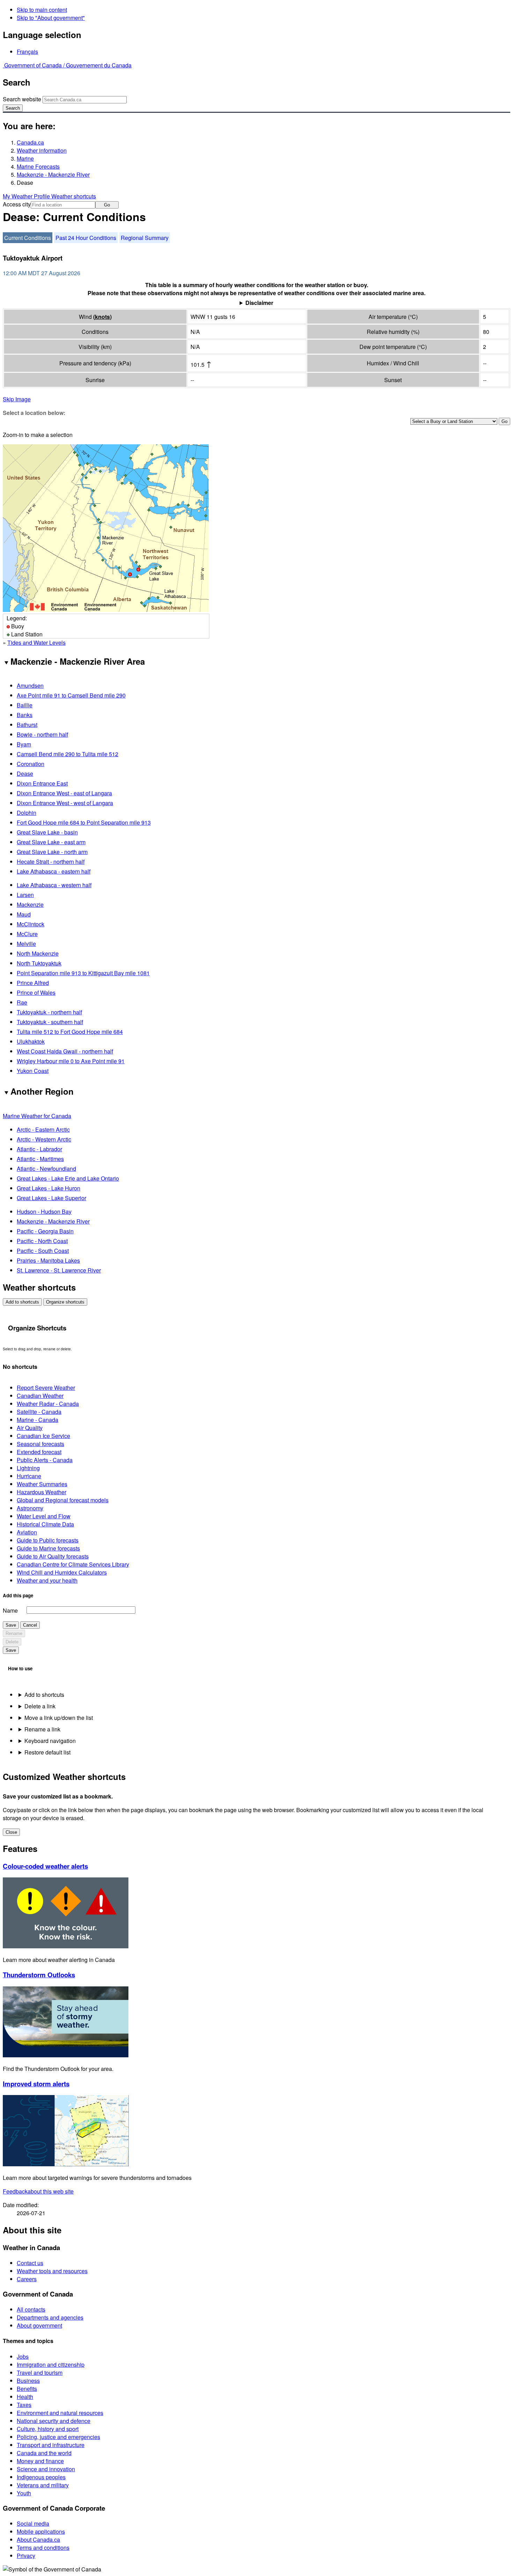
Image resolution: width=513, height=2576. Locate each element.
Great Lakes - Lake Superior (51, 1198)
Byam (24, 744)
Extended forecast (39, 1452)
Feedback (38, 2191)
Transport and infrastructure (51, 2445)
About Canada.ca (38, 2539)
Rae (22, 1002)
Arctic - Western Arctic (44, 1139)
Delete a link (40, 1706)
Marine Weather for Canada (37, 1116)
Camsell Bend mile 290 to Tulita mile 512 (68, 754)
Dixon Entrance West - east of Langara (64, 793)
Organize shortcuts (65, 1302)
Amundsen (30, 685)
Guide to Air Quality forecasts (53, 1556)
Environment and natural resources (60, 2413)
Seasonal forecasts (40, 1444)
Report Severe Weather (46, 1388)
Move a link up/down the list (59, 1718)
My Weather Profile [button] (27, 196)
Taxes (24, 2405)
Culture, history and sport (48, 2429)
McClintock (31, 924)
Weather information (42, 150)
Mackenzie (30, 904)
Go (107, 205)
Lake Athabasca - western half (54, 885)
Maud (24, 914)
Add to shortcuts (22, 1302)
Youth (24, 2493)
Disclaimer (259, 303)
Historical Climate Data (45, 1524)
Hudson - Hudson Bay (44, 1212)
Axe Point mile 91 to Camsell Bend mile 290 (71, 695)
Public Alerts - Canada (45, 1460)
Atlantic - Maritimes (40, 1159)
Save (11, 1625)
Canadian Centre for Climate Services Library (73, 1564)
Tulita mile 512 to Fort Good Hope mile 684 (70, 1032)
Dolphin (27, 813)
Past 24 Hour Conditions (86, 238)
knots (102, 317)
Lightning (28, 1468)
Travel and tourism (40, 2373)
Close (11, 1832)
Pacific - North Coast (42, 1241)
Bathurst (27, 725)
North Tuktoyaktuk (39, 963)
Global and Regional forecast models (63, 1500)
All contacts (31, 2309)
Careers (27, 2279)
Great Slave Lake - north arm (52, 852)
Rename (14, 1633)
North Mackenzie (38, 953)
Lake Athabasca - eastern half (54, 871)
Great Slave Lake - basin (47, 832)
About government (39, 2325)
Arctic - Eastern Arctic (43, 1129)
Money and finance (40, 2461)
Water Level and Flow (44, 1516)
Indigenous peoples (41, 2477)
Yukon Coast (33, 1071)
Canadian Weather (40, 1396)
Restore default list (47, 1752)
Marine (25, 158)
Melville (26, 944)
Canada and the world (44, 2453)
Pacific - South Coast (43, 1251)
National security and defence (54, 2421)
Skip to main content (42, 10)
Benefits (27, 2389)
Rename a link (42, 1729)
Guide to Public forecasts (48, 1540)
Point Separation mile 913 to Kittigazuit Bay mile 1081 (83, 973)
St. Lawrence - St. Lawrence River (59, 1270)
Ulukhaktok (31, 1041)
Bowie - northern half (42, 734)
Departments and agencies (50, 2317)
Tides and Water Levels (36, 643)
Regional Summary (145, 238)
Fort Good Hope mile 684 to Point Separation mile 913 (84, 822)
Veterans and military (43, 2485)
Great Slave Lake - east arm (51, 842)
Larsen (25, 895)
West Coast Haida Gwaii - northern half (65, 1051)
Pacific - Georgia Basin (45, 1231)
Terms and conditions (43, 2548)
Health (25, 2397)
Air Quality (30, 1428)
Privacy (26, 2556)
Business (28, 2381)
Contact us (30, 2263)
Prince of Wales (36, 993)
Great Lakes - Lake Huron (49, 1188)
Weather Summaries (42, 1484)
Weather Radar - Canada (48, 1404)
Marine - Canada (38, 1420)
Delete (12, 1642)
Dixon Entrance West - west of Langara (65, 803)
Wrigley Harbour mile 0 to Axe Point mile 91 (71, 1061)
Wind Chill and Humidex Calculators (62, 1572)
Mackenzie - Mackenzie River (53, 174)
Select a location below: (34, 413)
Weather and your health (47, 1580)
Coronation (31, 764)
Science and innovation (46, 2469)
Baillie (25, 705)
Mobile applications (41, 2531)
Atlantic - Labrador (39, 1149)
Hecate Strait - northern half (51, 862)
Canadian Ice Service (43, 1436)
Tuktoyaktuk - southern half (50, 1022)
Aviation (27, 1532)
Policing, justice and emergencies (58, 2437)
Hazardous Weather (42, 1492)
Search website (22, 99)
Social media (33, 2523)
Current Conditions (28, 238)
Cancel (30, 1625)
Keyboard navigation (50, 1741)
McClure (27, 934)
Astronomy (30, 1508)
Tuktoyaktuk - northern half (49, 1012)
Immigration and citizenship (51, 2365)
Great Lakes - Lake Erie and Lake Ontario (68, 1178)
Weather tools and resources (52, 2271)
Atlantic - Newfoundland (46, 1169)
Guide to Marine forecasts (48, 1548)
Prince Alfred (33, 983)
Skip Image (17, 399)
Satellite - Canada (39, 1412)
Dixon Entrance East (42, 783)
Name (10, 1610)
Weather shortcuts (74, 196)
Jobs (23, 2356)
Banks (25, 715)
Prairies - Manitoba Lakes (48, 1260)
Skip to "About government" (51, 18)
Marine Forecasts (38, 166)
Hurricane (29, 1476)
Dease (25, 773)
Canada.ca (30, 142)
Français (27, 52)
